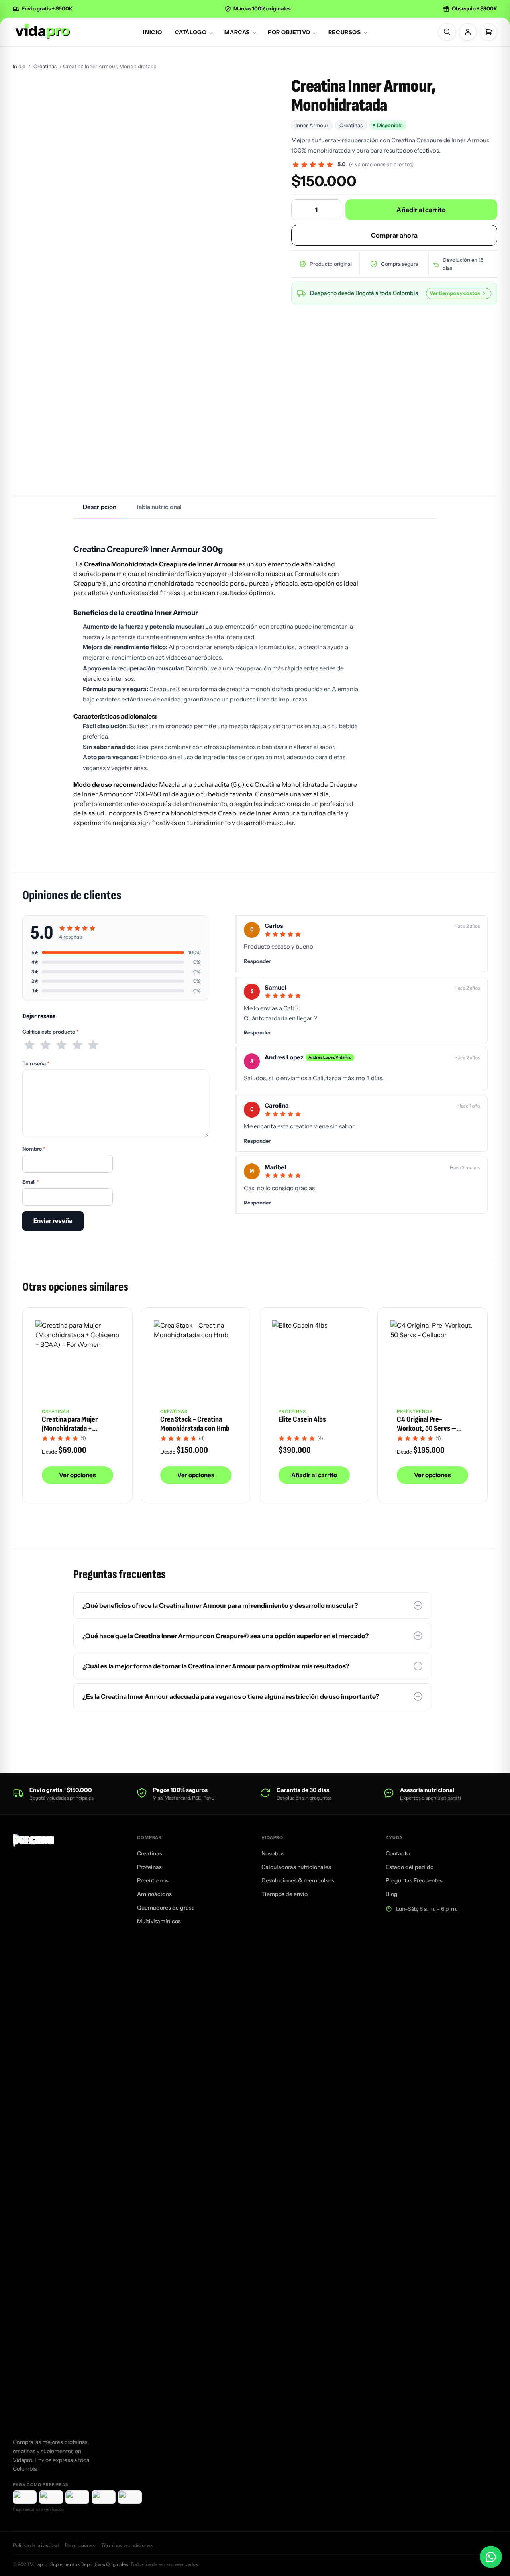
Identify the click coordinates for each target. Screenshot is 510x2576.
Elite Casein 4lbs (302, 1419)
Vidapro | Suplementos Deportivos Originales (79, 2564)
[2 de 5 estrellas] (45, 1045)
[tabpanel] (255, 684)
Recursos (344, 32)
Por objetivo (289, 32)
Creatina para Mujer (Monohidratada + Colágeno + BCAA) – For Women (76, 1433)
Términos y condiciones (127, 2545)
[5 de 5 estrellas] (93, 1045)
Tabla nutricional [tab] (159, 507)
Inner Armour (312, 125)
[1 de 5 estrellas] (29, 1045)
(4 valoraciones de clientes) (381, 164)
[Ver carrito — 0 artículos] (488, 32)
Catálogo (191, 32)
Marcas (237, 32)
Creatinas (45, 66)
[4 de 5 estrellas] (77, 1045)
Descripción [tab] (100, 507)
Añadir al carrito (421, 210)
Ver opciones (77, 1475)
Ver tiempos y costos (455, 293)
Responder (257, 961)
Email (31, 1182)
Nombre (34, 1149)
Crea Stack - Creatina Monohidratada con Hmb (195, 1424)
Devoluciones (80, 2545)
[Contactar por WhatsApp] (491, 2557)
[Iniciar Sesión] (468, 32)
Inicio (152, 32)
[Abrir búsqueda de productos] (447, 32)
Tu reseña (36, 1063)
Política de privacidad (36, 2545)
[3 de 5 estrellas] (61, 1045)
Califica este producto (51, 1032)
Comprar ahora (394, 235)
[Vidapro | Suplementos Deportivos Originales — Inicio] (42, 31)
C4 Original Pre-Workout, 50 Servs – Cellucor (427, 1428)
